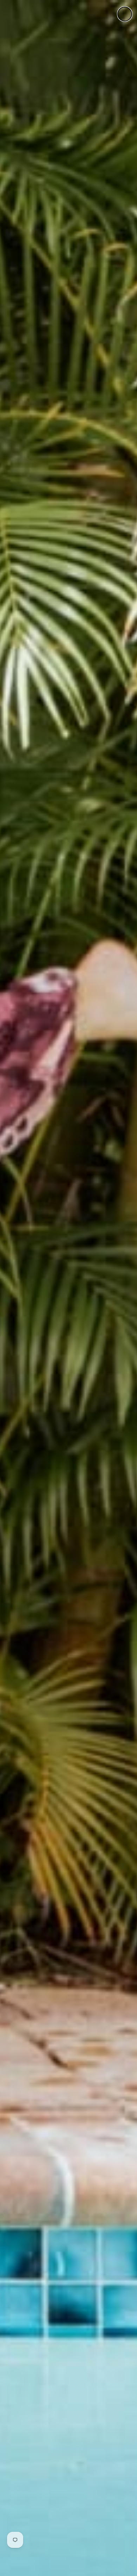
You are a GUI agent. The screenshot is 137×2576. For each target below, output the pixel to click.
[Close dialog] (125, 14)
